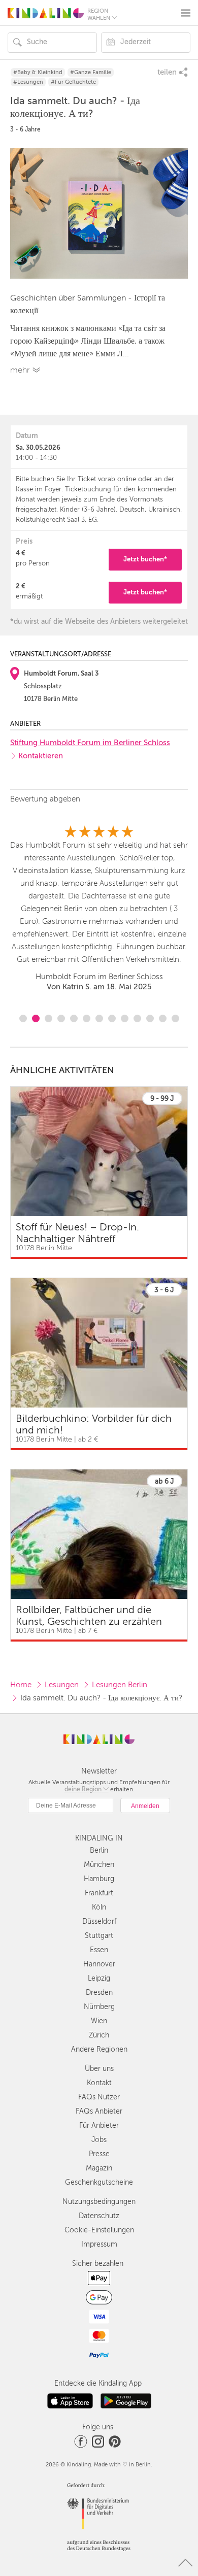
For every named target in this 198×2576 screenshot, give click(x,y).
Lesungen (62, 1685)
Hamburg (99, 1879)
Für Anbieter (99, 2126)
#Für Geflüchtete (73, 82)
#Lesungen (28, 82)
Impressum (99, 2244)
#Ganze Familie (91, 72)
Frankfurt (99, 1893)
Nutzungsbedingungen (99, 2202)
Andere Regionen (99, 2049)
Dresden (99, 1993)
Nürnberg (99, 2007)
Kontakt (99, 2083)
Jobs (99, 2140)
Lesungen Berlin (120, 1685)
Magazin (99, 2168)
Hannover (99, 1964)
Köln (99, 1907)
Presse (99, 2154)
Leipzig (99, 1978)
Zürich (99, 2035)
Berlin (99, 1850)
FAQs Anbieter (99, 2111)
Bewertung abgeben (45, 799)
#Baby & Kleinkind (38, 72)
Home (21, 1685)
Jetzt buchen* (145, 559)
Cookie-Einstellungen (99, 2230)
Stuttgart (99, 1936)
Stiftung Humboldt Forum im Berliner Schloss (90, 743)
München (99, 1865)
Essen (99, 1950)
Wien (99, 2021)
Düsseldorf (99, 1921)
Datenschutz (99, 2216)
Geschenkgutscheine (99, 2182)
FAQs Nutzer (99, 2097)
